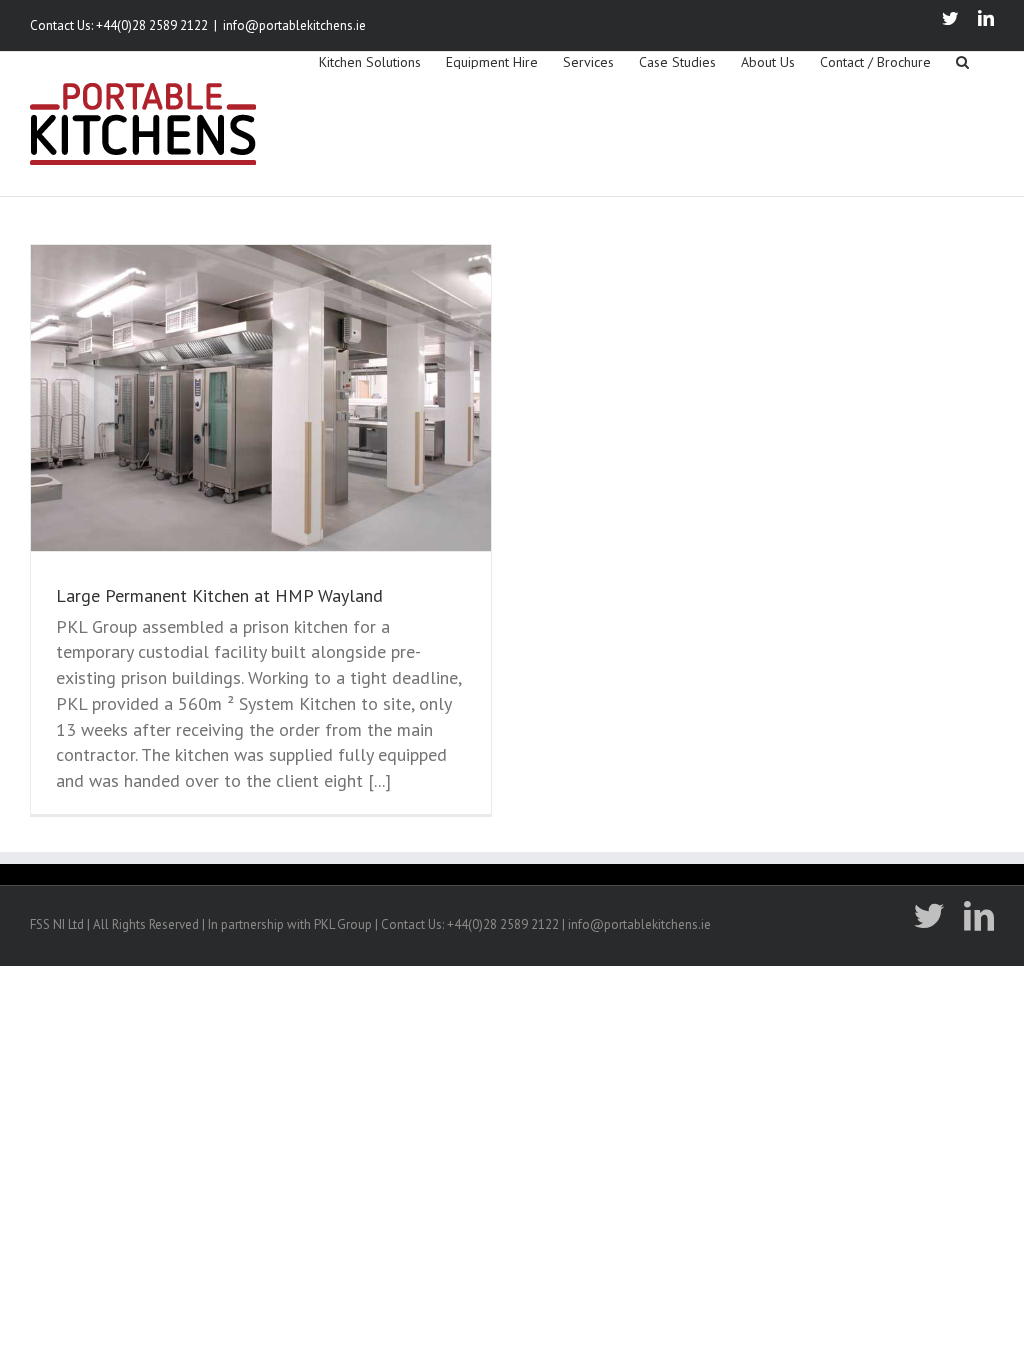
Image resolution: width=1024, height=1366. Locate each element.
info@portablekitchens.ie (294, 25)
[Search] (962, 60)
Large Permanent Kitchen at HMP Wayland (219, 595)
